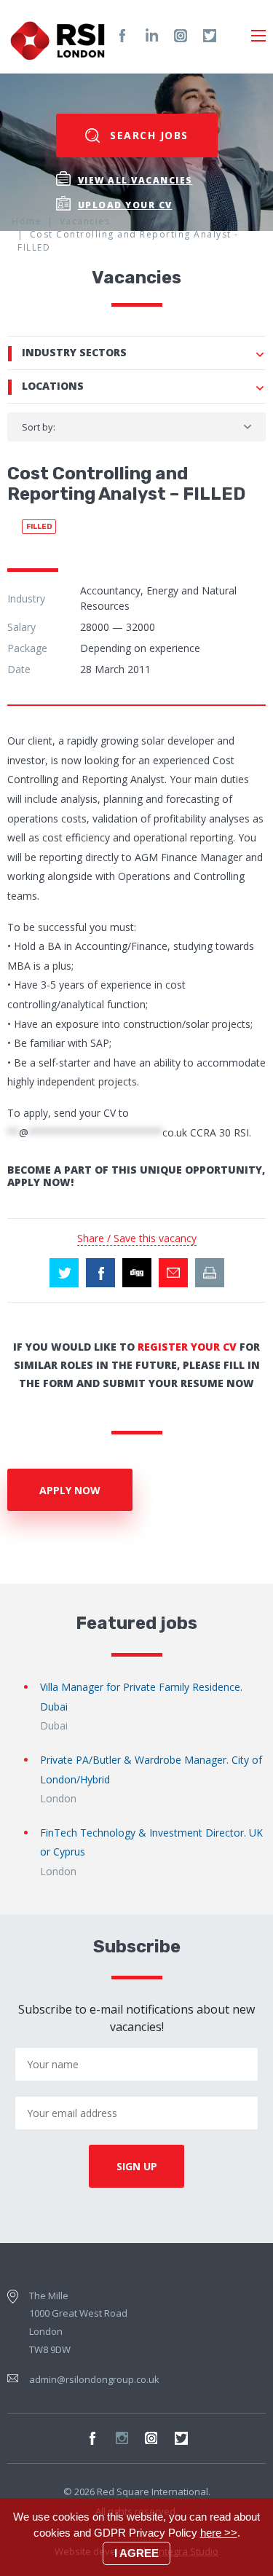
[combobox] (136, 427)
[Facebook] (122, 36)
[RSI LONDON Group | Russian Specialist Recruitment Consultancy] (58, 36)
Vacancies (85, 221)
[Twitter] (210, 36)
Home (27, 221)
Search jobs (147, 135)
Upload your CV (125, 205)
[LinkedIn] (151, 36)
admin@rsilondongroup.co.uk (94, 2379)
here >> (219, 2533)
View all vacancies (135, 180)
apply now (70, 1490)
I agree (136, 2553)
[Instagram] (181, 36)
